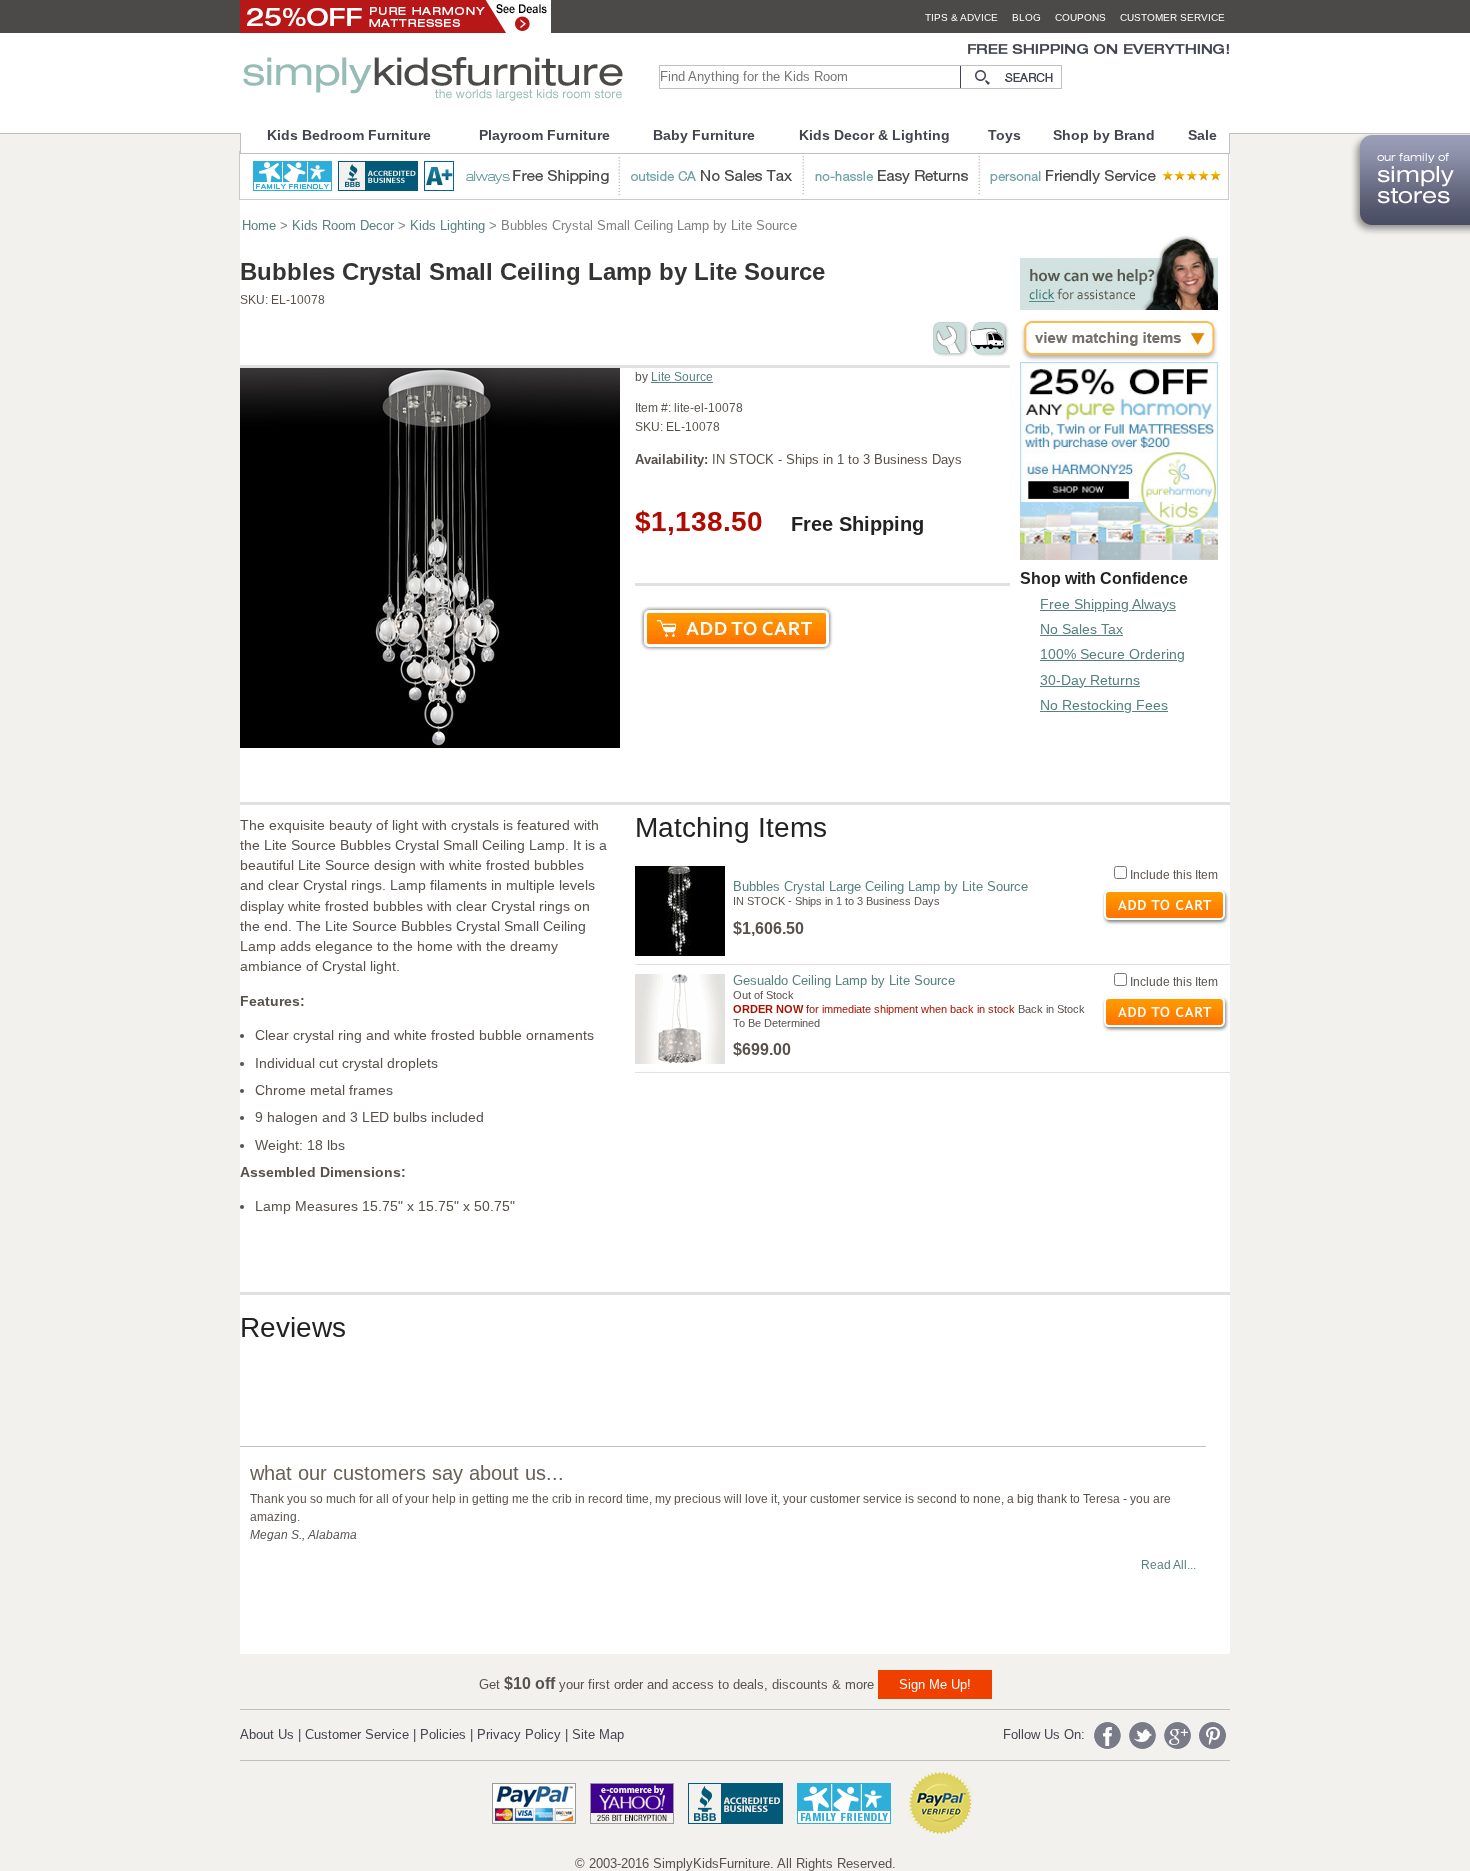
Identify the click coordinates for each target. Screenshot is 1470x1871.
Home (259, 225)
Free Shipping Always (1108, 604)
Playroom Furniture (544, 135)
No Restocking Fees (1104, 705)
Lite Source (682, 377)
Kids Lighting (447, 225)
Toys (1004, 135)
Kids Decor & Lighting (874, 135)
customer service (1172, 17)
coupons (1080, 17)
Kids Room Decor (343, 225)
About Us (267, 1734)
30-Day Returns (1090, 680)
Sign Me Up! (935, 1684)
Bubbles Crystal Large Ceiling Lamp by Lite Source (880, 886)
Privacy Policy (519, 1734)
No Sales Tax (1081, 629)
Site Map (598, 1734)
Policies (443, 1734)
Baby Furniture (704, 135)
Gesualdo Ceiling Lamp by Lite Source (844, 980)
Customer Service (357, 1734)
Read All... (1168, 1565)
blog (1026, 17)
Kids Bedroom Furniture (349, 135)
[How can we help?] (1119, 304)
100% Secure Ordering (1112, 654)
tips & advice (961, 17)
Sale (1202, 135)
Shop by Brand (1104, 135)
